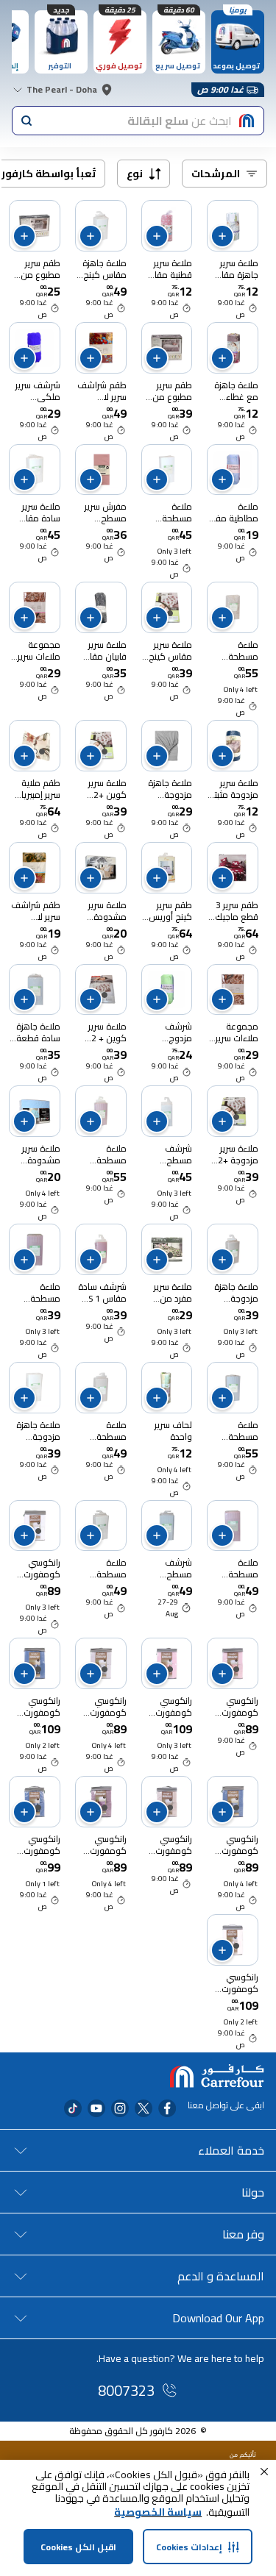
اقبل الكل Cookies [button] (78, 2547)
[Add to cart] (222, 236)
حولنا (253, 2192)
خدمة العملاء (231, 2150)
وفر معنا (243, 2234)
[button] (264, 2472)
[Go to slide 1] (170, 613)
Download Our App (218, 2318)
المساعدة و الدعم (221, 2276)
